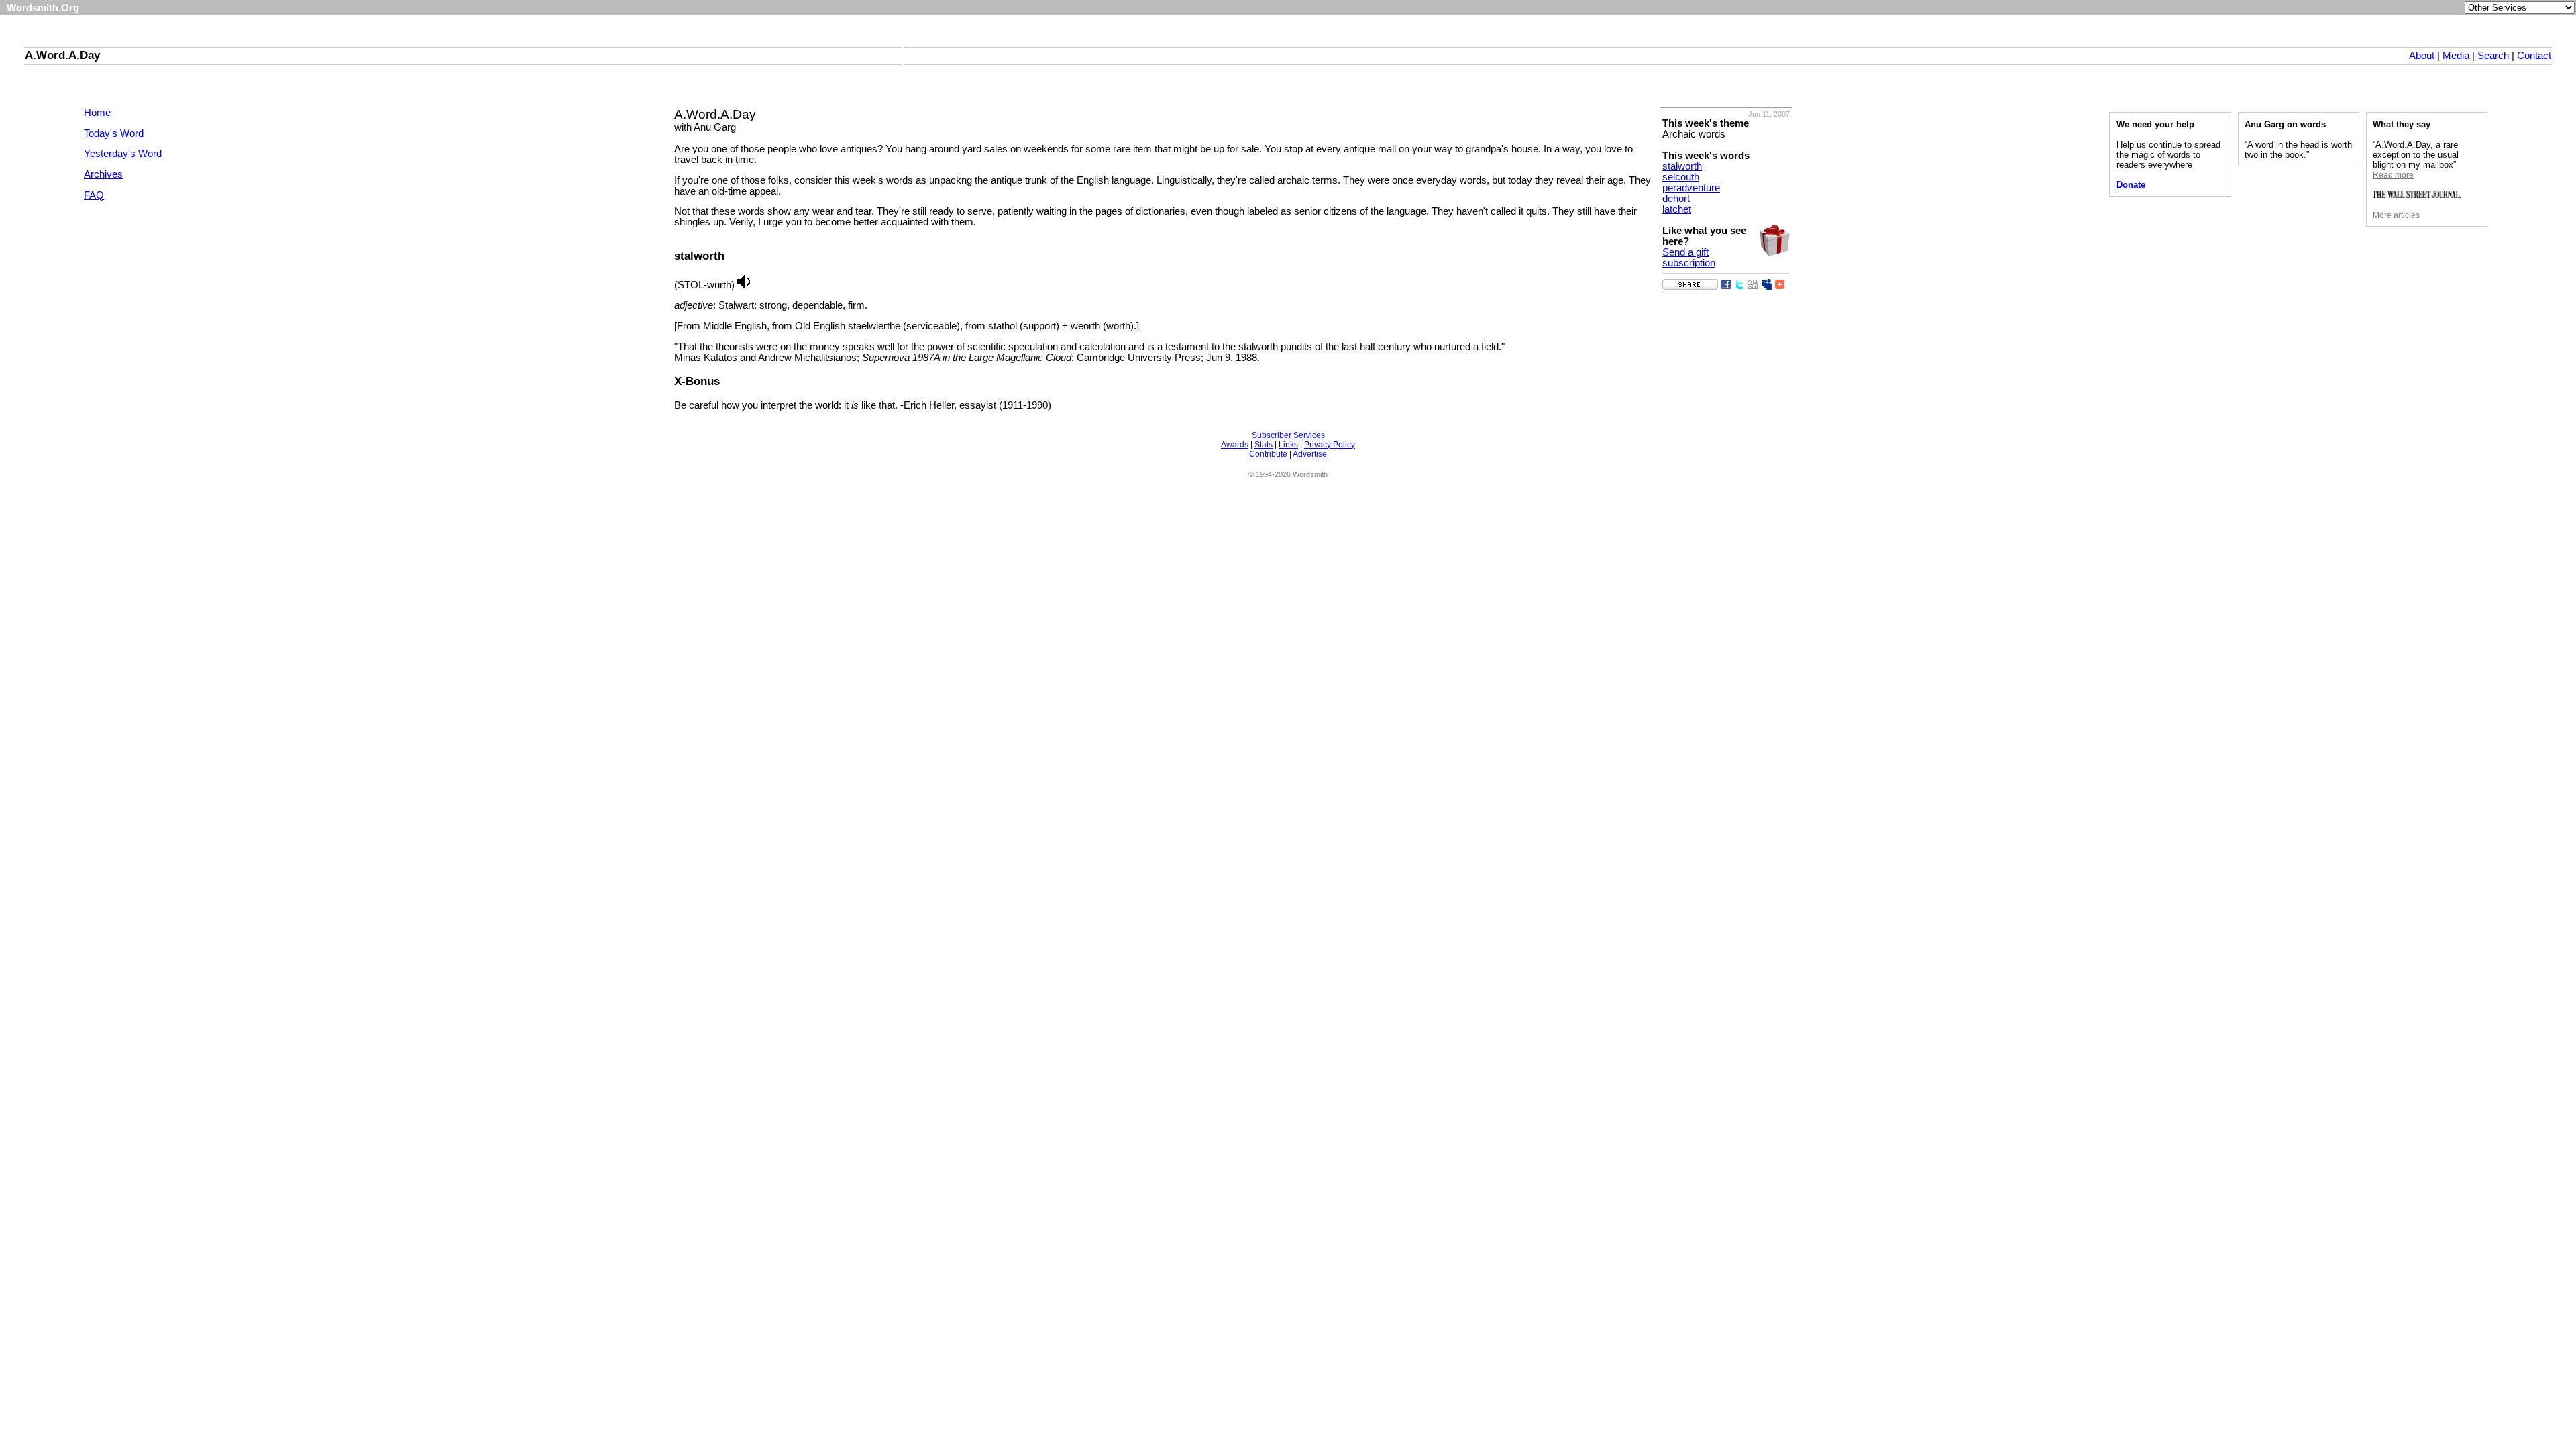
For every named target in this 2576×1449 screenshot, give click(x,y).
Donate (2131, 185)
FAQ (94, 195)
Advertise (1310, 454)
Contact (2534, 56)
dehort (1676, 199)
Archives (103, 174)
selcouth (1681, 177)
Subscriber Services (1288, 435)
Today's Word (114, 133)
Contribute (1268, 454)
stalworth (1682, 166)
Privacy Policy (1330, 445)
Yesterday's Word (123, 154)
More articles (2396, 215)
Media (2456, 56)
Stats (1264, 445)
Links (1288, 445)
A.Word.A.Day (62, 55)
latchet (1677, 209)
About (2422, 56)
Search (2493, 56)
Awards (1235, 445)
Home (97, 113)
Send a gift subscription (1689, 258)
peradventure (1691, 188)
